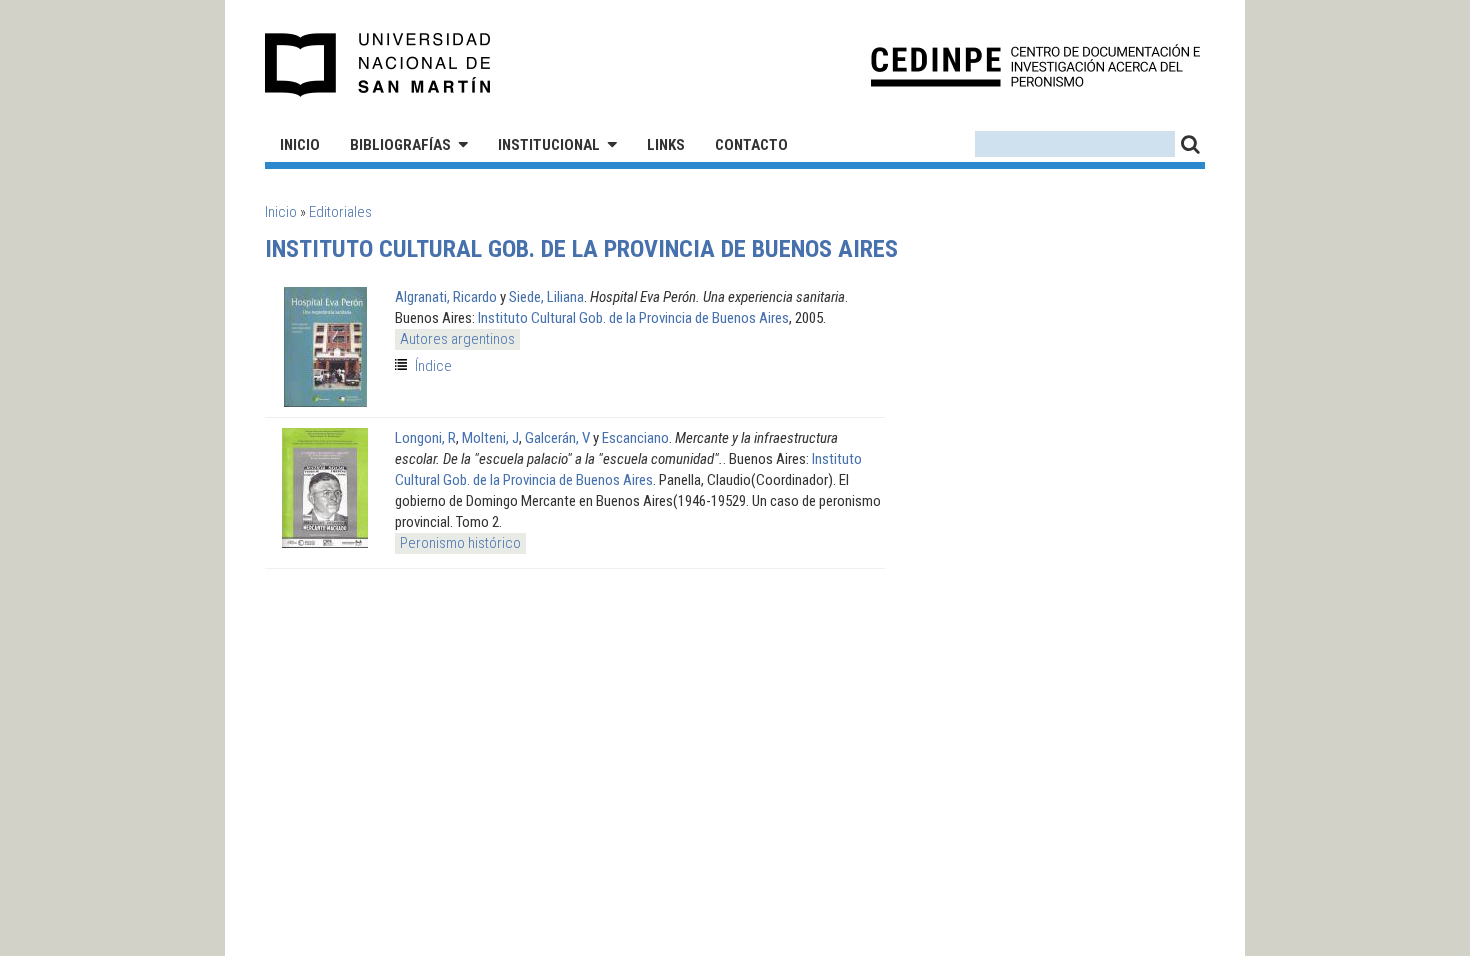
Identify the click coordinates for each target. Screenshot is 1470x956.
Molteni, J (490, 438)
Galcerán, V (557, 438)
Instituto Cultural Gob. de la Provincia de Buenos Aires (633, 318)
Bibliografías (400, 145)
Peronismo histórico (460, 543)
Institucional (549, 145)
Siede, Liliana (546, 297)
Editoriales (340, 212)
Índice (433, 366)
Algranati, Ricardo (446, 297)
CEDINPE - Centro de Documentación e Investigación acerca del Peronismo (1035, 65)
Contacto (751, 145)
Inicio (300, 145)
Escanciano (635, 438)
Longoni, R (425, 438)
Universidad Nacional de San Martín (378, 65)
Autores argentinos (457, 339)
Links (666, 145)
